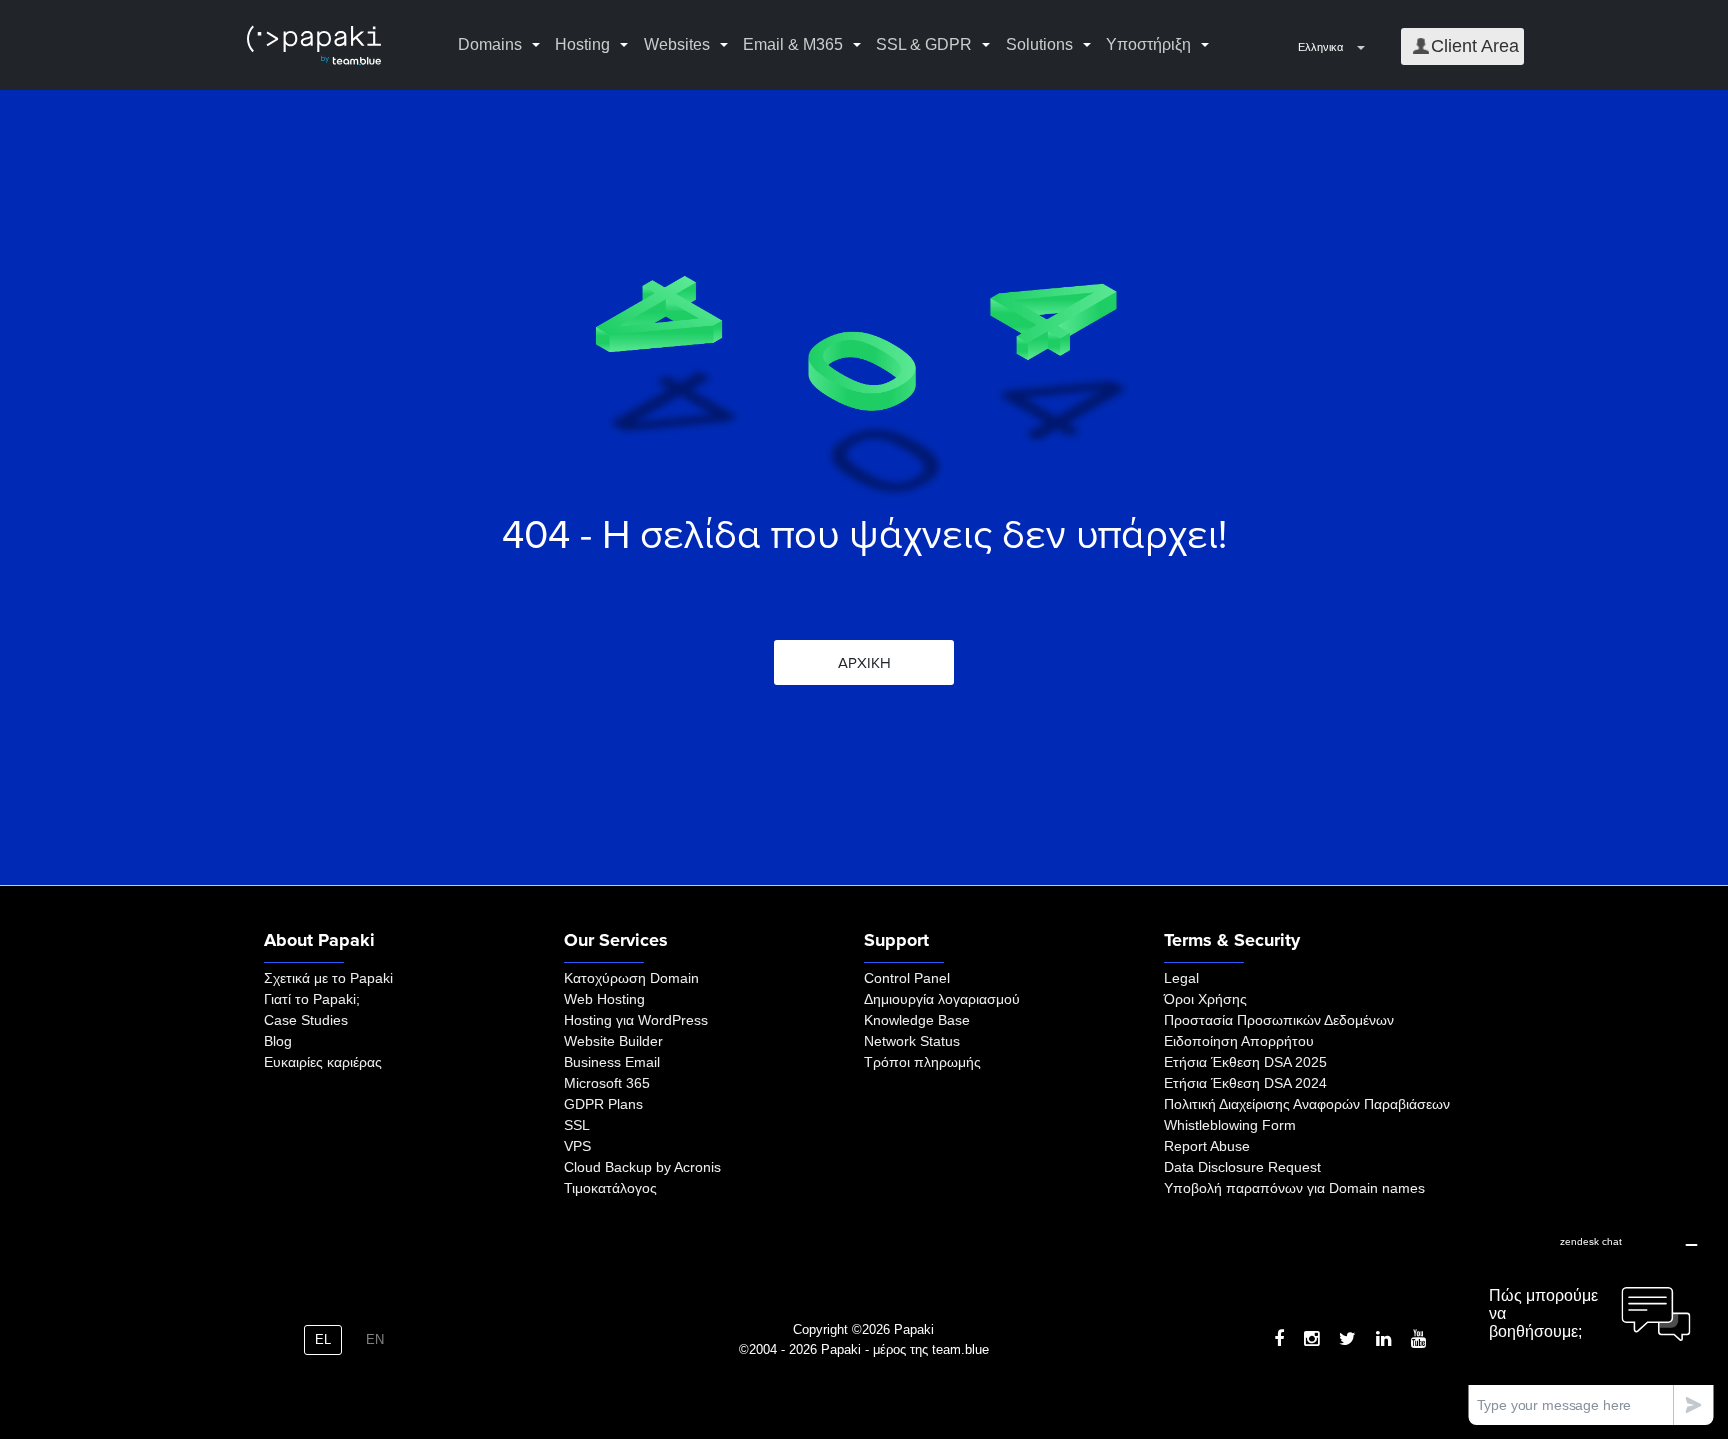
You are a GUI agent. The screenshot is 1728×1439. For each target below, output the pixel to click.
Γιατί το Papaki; (312, 999)
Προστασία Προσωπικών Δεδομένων (1279, 1020)
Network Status (912, 1041)
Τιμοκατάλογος (610, 1188)
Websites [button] (677, 44)
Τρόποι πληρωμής (922, 1062)
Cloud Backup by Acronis (642, 1167)
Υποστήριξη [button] (1148, 44)
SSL (577, 1125)
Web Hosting (604, 999)
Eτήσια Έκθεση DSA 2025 (1245, 1062)
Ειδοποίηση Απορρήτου (1239, 1041)
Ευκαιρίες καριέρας (323, 1062)
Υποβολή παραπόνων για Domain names (1294, 1188)
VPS (577, 1146)
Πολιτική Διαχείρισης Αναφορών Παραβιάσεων (1307, 1104)
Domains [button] (490, 44)
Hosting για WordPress (636, 1020)
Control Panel (907, 978)
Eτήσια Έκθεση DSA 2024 (1245, 1083)
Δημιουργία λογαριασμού (942, 999)
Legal (1181, 978)
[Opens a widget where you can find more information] (1591, 1324)
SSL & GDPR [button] (924, 44)
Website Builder (613, 1041)
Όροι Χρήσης (1205, 999)
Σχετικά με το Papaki (328, 978)
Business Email (612, 1062)
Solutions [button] (1039, 44)
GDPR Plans (603, 1104)
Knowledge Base (917, 1020)
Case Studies (306, 1020)
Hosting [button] (582, 44)
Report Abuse (1207, 1146)
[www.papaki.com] (314, 45)
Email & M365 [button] (793, 44)
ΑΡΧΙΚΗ (864, 663)
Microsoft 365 (607, 1083)
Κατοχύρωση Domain (631, 978)
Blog (278, 1041)
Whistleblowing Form (1230, 1125)
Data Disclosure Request (1242, 1167)
